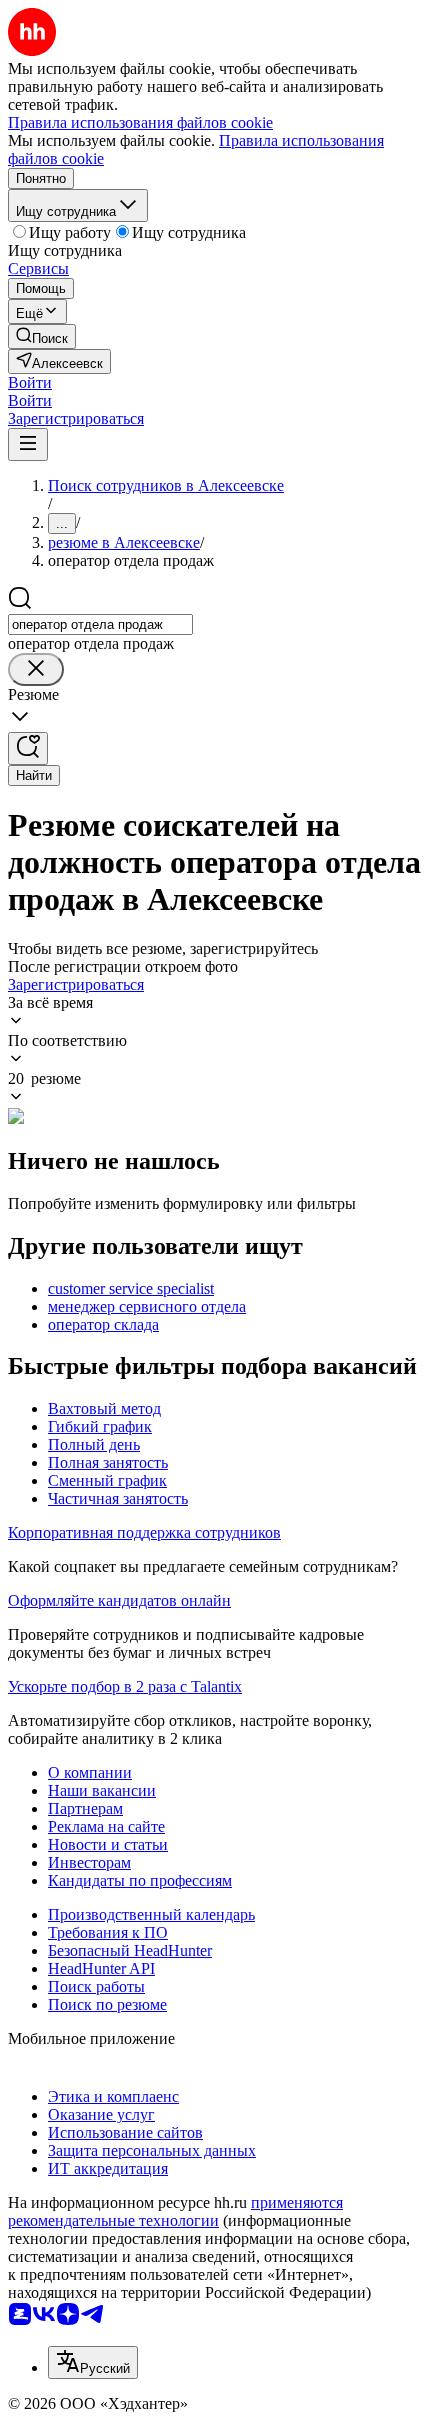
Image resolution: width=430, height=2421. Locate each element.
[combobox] (100, 624)
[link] (42, 336)
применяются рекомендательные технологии (175, 2211)
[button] (30, 382)
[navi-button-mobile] (28, 444)
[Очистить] (36, 669)
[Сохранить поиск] (28, 748)
